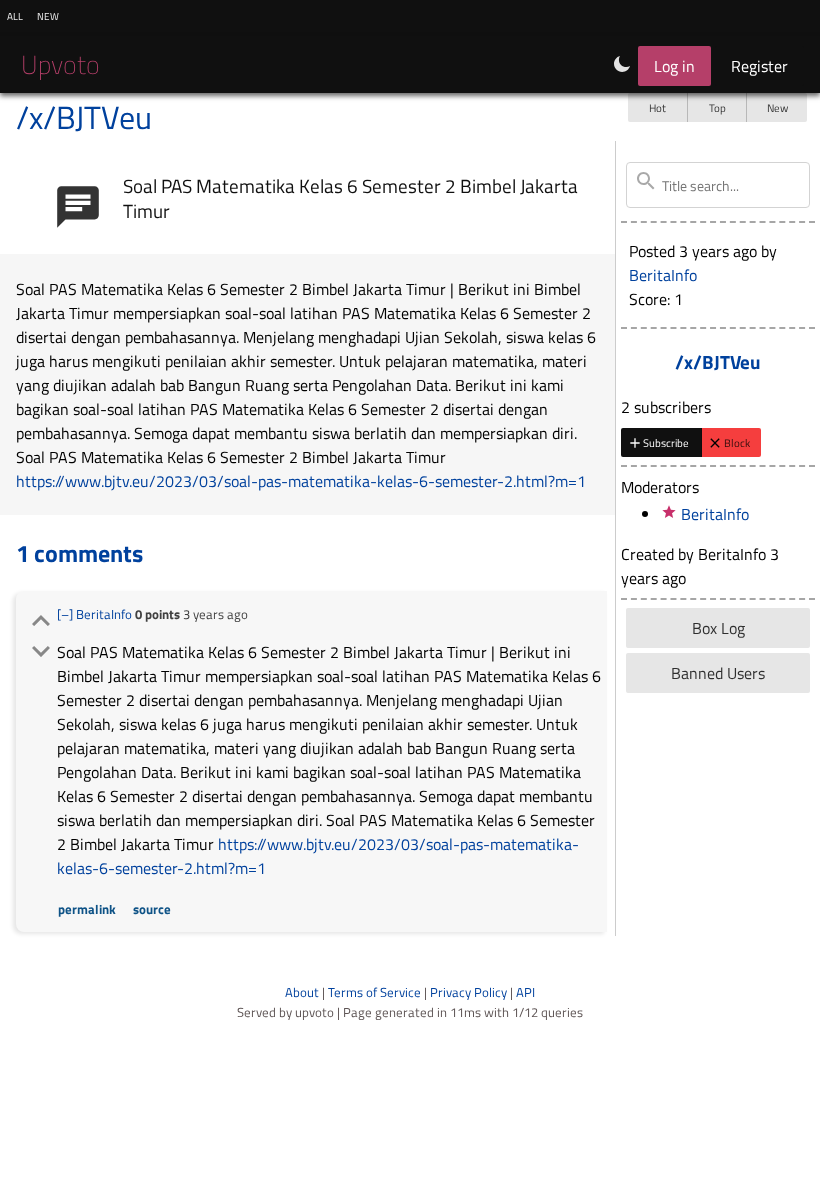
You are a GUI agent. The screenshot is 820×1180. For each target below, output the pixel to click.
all (15, 15)
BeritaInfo (104, 614)
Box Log (718, 628)
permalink (87, 909)
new (48, 15)
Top (717, 107)
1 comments (79, 553)
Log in (674, 66)
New (777, 107)
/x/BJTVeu (84, 117)
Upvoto (60, 64)
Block (737, 442)
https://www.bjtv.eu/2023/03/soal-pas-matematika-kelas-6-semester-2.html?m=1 (301, 481)
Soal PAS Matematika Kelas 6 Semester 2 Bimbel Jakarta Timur (350, 198)
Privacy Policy (468, 992)
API (525, 992)
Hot (657, 107)
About (302, 992)
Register (759, 66)
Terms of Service (374, 992)
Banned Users (718, 673)
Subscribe (666, 442)
